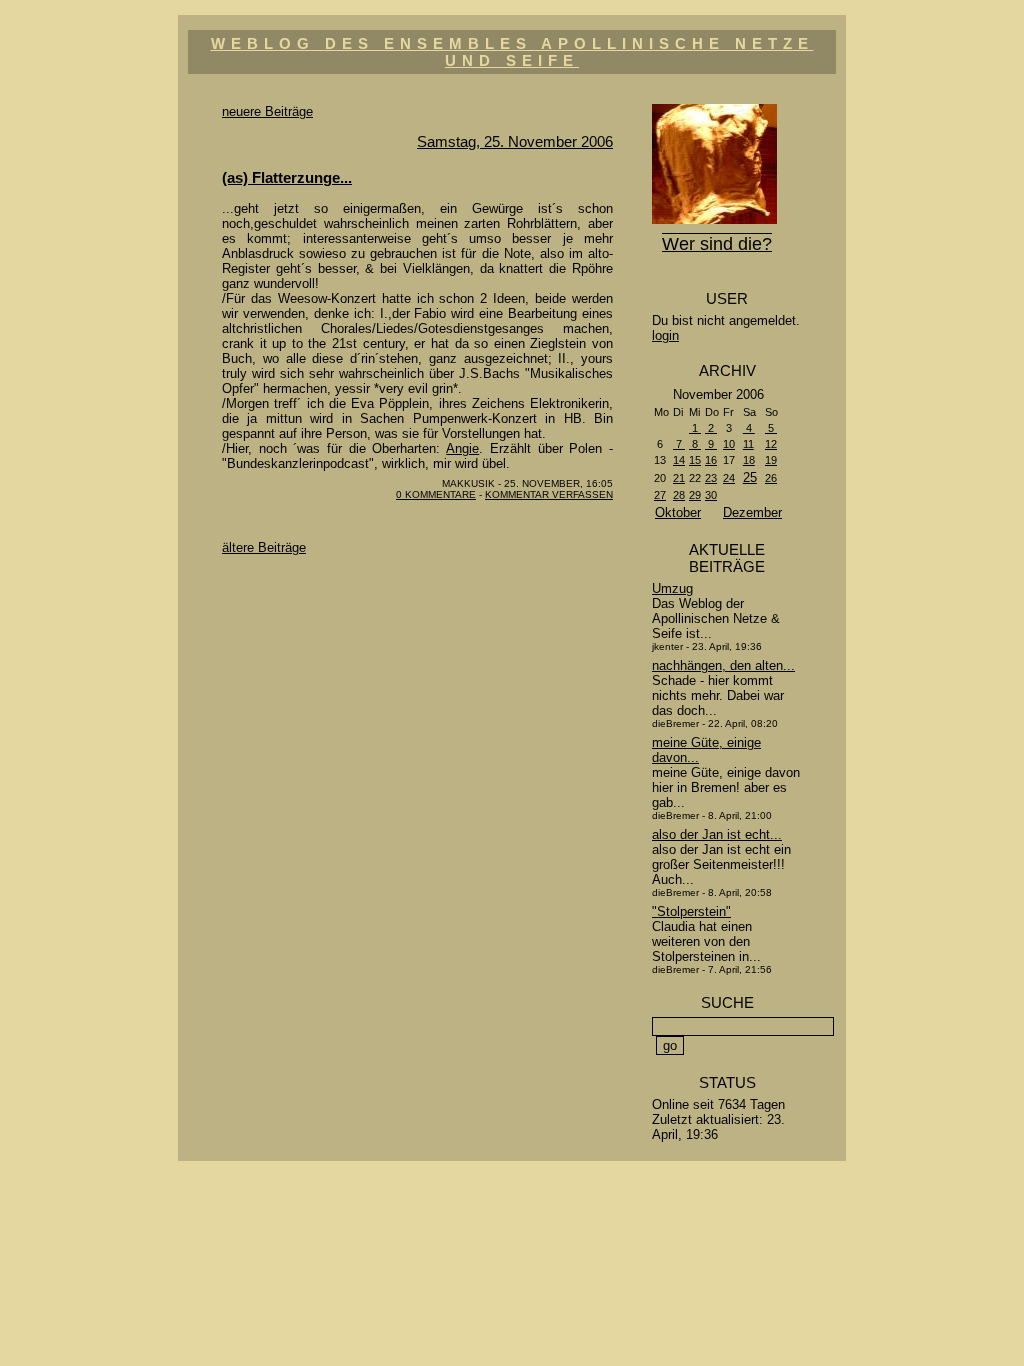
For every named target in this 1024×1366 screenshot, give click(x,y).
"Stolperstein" (691, 911)
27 (660, 495)
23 (711, 478)
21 (679, 478)
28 (679, 495)
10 (729, 444)
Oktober (678, 512)
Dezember (752, 512)
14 (679, 460)
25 (750, 477)
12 (771, 444)
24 (729, 478)
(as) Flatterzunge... (287, 177)
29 (695, 495)
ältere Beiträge (264, 547)
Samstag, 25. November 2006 (515, 141)
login (665, 335)
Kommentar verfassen (549, 494)
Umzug (672, 588)
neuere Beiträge (267, 111)
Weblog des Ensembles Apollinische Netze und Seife (512, 52)
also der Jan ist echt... (717, 834)
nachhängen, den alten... (723, 665)
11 (748, 444)
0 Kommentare (436, 494)
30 (711, 495)
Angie (462, 448)
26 (771, 478)
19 (771, 460)
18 (749, 460)
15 (695, 460)
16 (711, 460)
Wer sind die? (717, 244)
